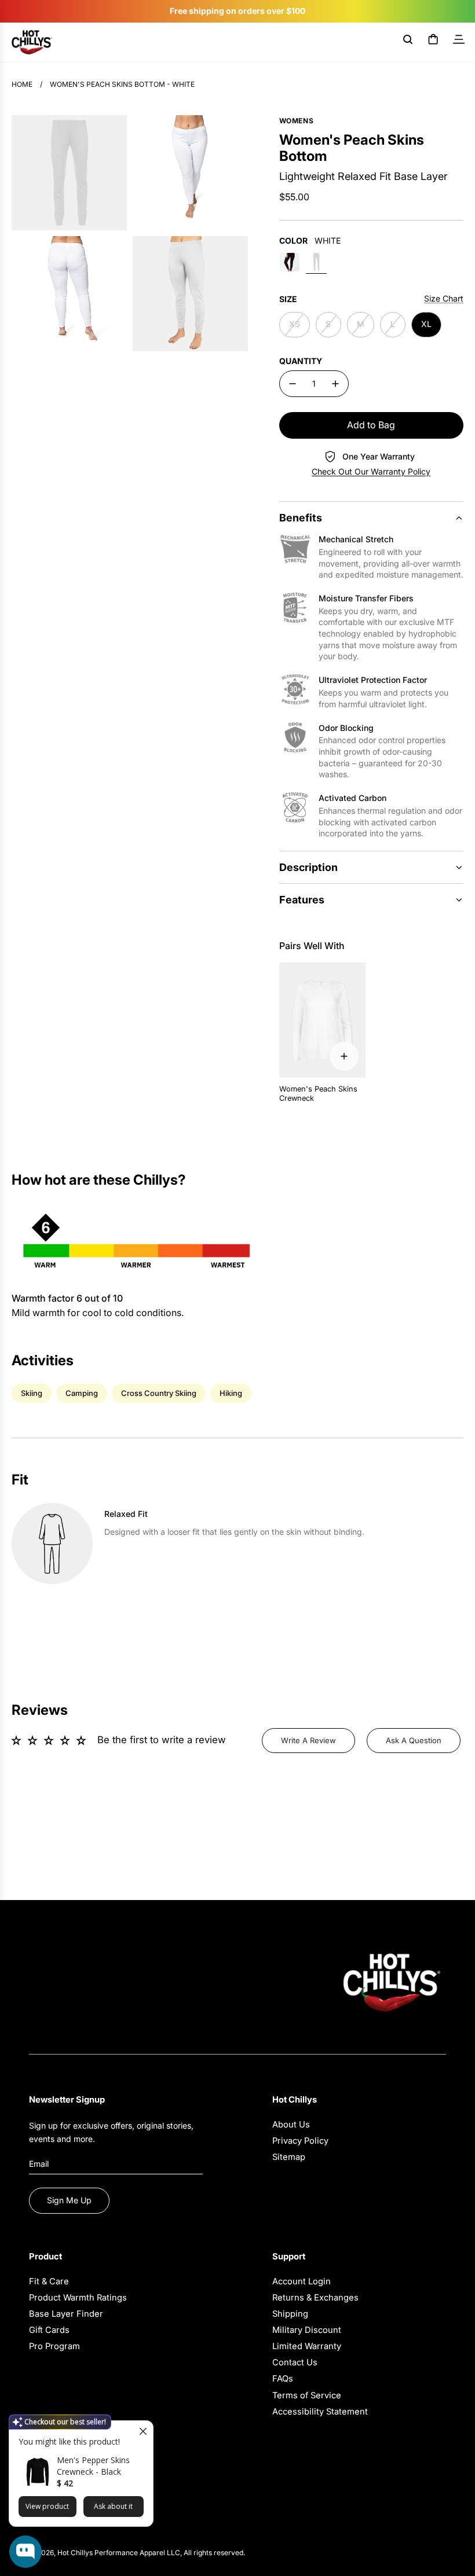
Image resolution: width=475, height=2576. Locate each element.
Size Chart (444, 298)
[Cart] (433, 42)
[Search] (408, 42)
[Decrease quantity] (293, 384)
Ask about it (113, 2506)
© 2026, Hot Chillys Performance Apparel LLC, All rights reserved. (137, 2553)
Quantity (301, 361)
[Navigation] (459, 42)
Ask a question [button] (414, 1740)
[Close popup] (143, 2431)
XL (426, 324)
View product (47, 2506)
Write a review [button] (308, 1740)
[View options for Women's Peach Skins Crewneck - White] (344, 1056)
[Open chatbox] (25, 2552)
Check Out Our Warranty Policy (371, 471)
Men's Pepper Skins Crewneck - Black (93, 2466)
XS (295, 324)
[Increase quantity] (335, 384)
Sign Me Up (69, 2200)
